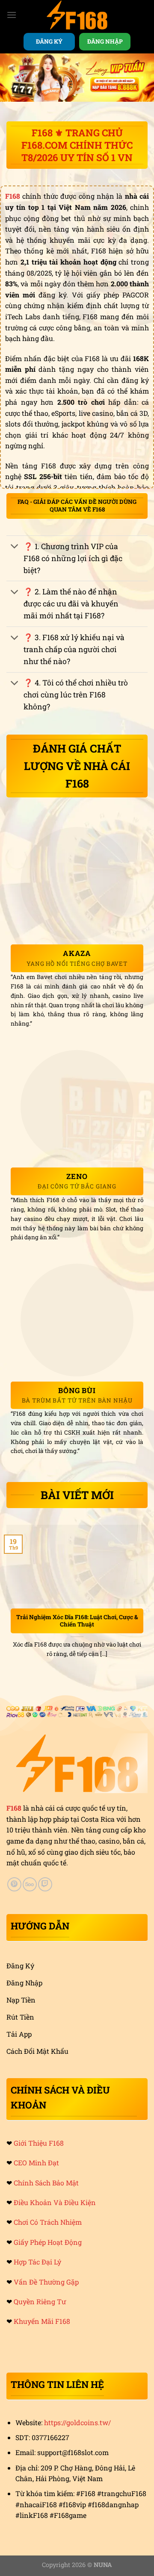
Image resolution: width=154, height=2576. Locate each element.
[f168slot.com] (77, 15)
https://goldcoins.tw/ (77, 2422)
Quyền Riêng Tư (40, 2301)
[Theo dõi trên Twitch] (45, 1884)
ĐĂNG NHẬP (105, 41)
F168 (14, 1808)
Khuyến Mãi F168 (42, 2321)
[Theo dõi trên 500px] (30, 1884)
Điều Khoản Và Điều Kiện (55, 2202)
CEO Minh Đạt (36, 2163)
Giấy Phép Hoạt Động (48, 2242)
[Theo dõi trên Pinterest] (14, 1884)
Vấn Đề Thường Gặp (46, 2282)
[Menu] (12, 15)
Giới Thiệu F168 (39, 2143)
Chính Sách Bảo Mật (46, 2183)
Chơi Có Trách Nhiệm (48, 2222)
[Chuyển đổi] (15, 547)
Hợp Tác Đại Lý (37, 2262)
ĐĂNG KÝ (49, 41)
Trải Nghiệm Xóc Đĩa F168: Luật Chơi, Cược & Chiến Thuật (77, 1621)
